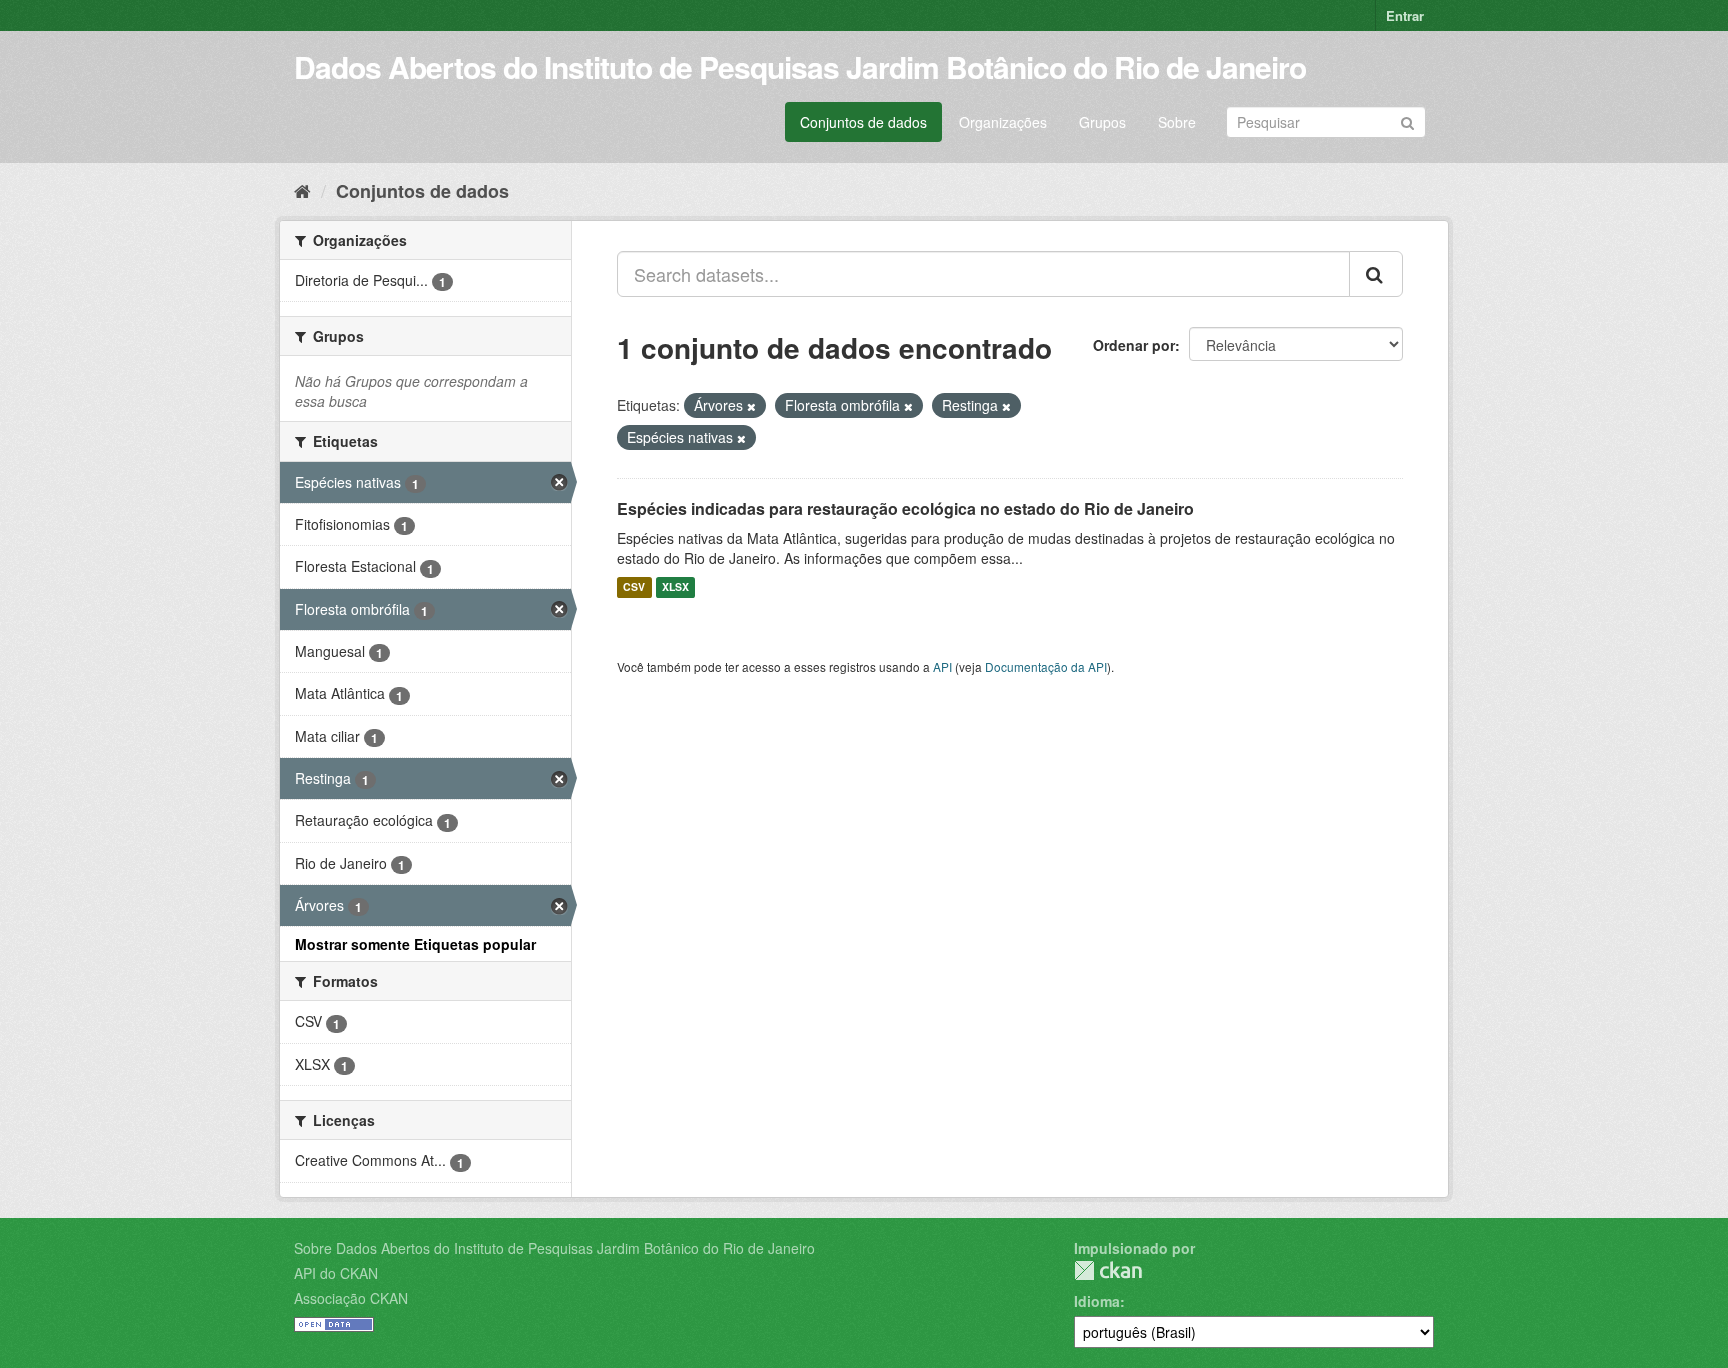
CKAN (1108, 1270)
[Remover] (751, 406)
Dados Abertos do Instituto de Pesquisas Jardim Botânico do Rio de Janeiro (800, 66)
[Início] (302, 190)
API (942, 666)
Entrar (1405, 15)
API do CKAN (336, 1273)
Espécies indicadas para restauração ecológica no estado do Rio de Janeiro (905, 508)
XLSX (675, 587)
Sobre (1177, 122)
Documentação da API (1046, 666)
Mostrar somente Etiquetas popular (415, 944)
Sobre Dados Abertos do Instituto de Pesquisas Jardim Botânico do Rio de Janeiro (554, 1248)
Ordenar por (1134, 345)
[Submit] (1407, 120)
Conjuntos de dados (863, 122)
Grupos (1102, 122)
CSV (634, 587)
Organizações (1003, 122)
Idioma (1097, 1301)
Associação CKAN (351, 1298)
